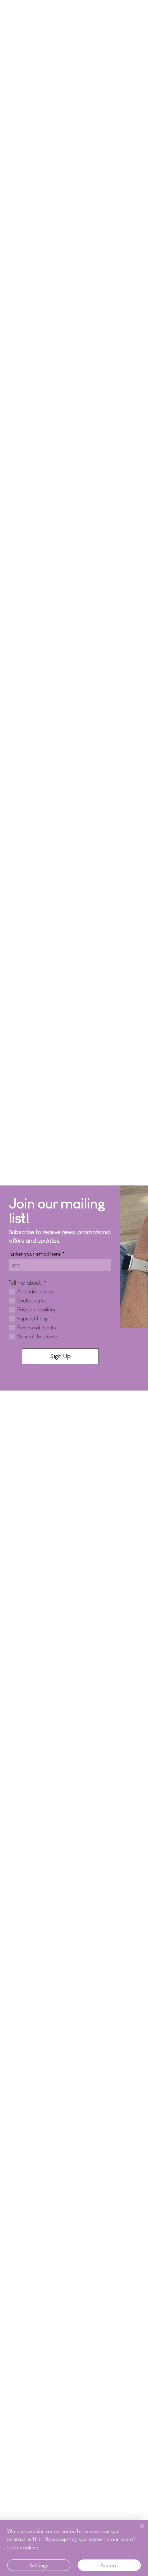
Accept (109, 2565)
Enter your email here (36, 1254)
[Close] (138, 2530)
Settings (39, 2565)
